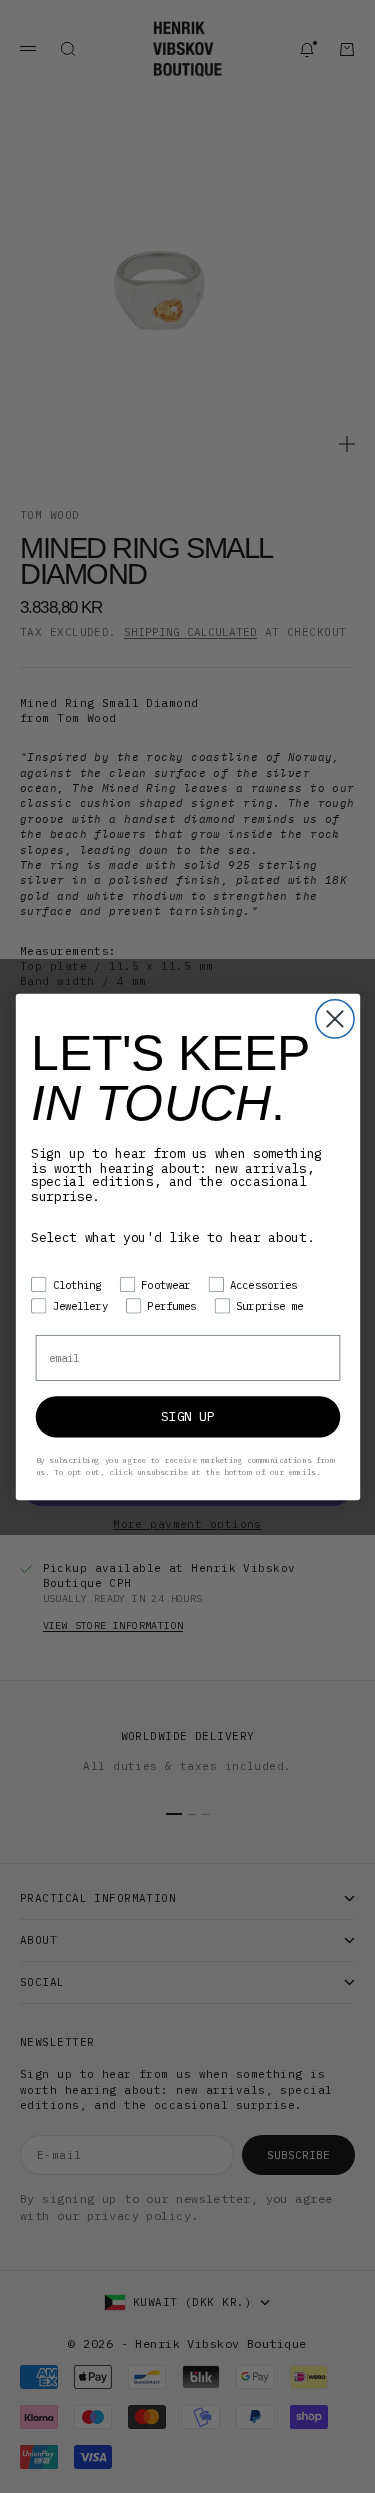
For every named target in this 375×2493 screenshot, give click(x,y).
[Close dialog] (334, 1018)
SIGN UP (188, 1415)
